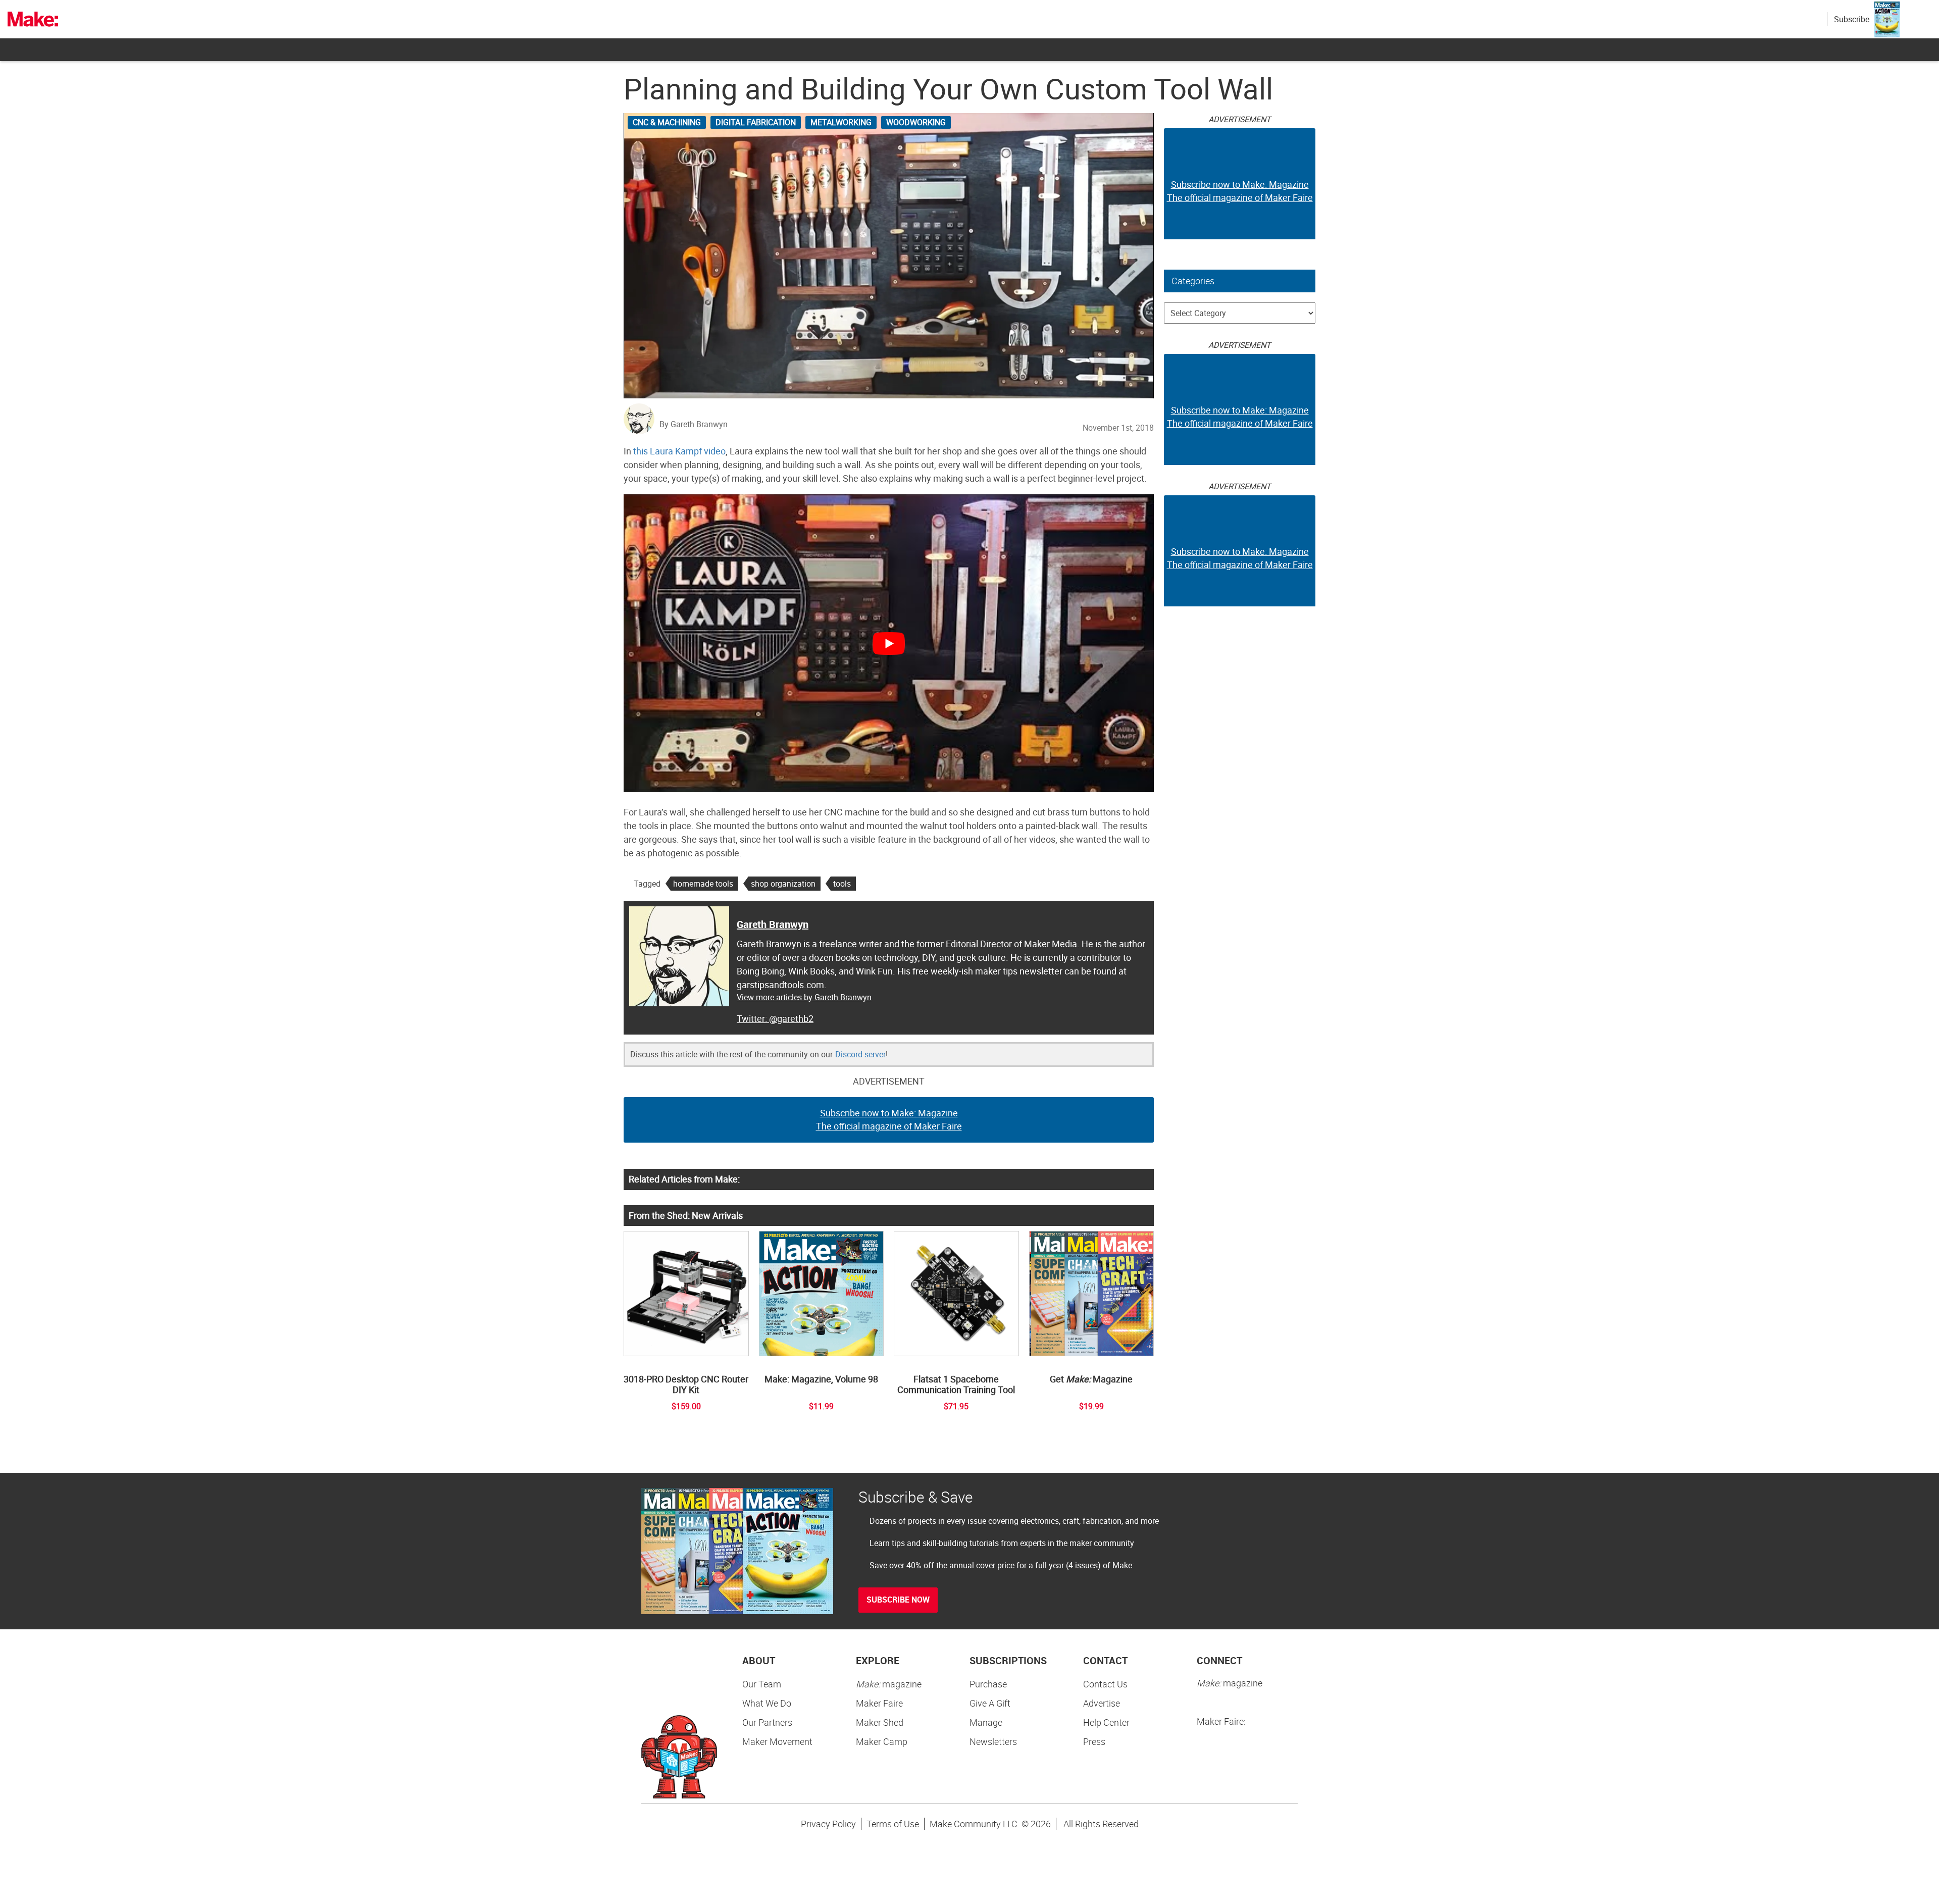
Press (1094, 1741)
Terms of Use (893, 1824)
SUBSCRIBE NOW (898, 1600)
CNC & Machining (667, 122)
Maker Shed (880, 1722)
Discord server (860, 1054)
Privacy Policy (828, 1824)
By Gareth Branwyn (694, 424)
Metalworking (841, 122)
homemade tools (703, 884)
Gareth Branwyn (773, 924)
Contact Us (1105, 1684)
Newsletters (993, 1741)
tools (842, 884)
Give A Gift (990, 1703)
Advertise (1102, 1703)
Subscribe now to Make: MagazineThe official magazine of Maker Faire (889, 1119)
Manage (986, 1722)
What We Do (767, 1703)
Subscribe (1852, 19)
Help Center (1106, 1722)
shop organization (783, 884)
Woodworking (916, 122)
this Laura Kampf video (679, 451)
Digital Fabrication (756, 122)
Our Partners (767, 1722)
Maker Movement (777, 1741)
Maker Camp (882, 1741)
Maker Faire (879, 1703)
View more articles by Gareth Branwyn (804, 997)
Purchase (988, 1684)
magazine (889, 1684)
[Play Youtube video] (889, 643)
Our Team (762, 1684)
